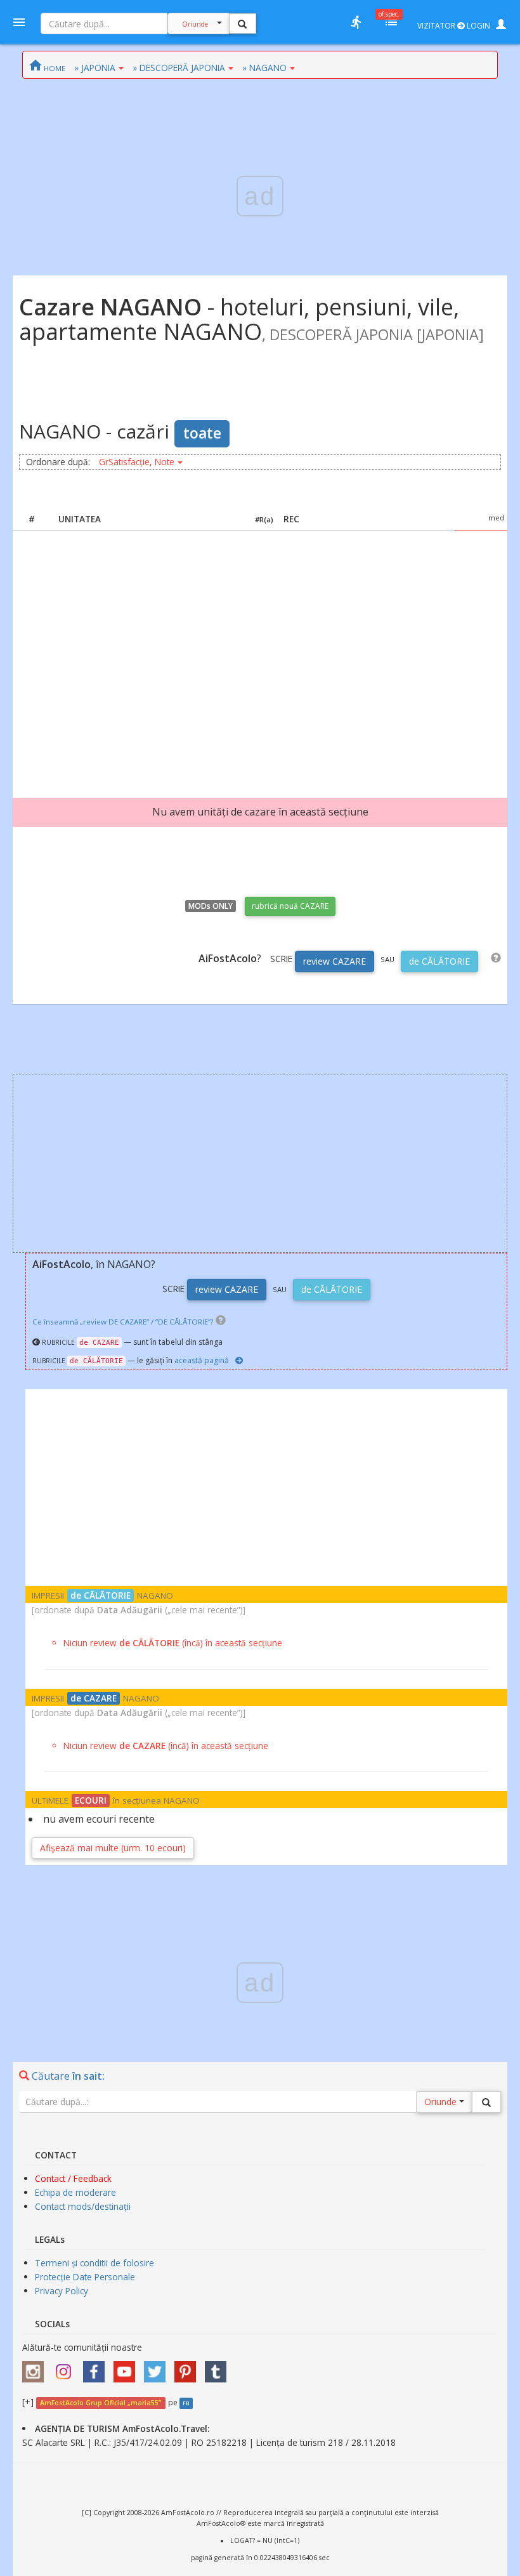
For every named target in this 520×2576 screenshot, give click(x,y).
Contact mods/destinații (83, 2206)
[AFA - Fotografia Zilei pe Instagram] (67, 2368)
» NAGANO (264, 68)
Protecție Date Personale (85, 2277)
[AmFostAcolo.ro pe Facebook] (97, 2368)
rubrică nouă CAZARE (290, 906)
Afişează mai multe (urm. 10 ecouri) (113, 1848)
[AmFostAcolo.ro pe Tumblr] (219, 2368)
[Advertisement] (260, 652)
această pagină (202, 1360)
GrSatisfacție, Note (137, 462)
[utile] (356, 22)
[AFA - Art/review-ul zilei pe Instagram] (36, 2368)
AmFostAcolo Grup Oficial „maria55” (101, 2403)
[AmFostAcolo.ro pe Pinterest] (188, 2368)
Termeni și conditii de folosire (94, 2263)
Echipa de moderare (75, 2192)
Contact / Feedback (73, 2178)
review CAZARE (335, 961)
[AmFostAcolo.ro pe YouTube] (127, 2368)
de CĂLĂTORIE (439, 961)
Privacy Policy (62, 2291)
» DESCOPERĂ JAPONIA (179, 68)
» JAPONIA (95, 68)
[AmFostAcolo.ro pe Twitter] (158, 2368)
